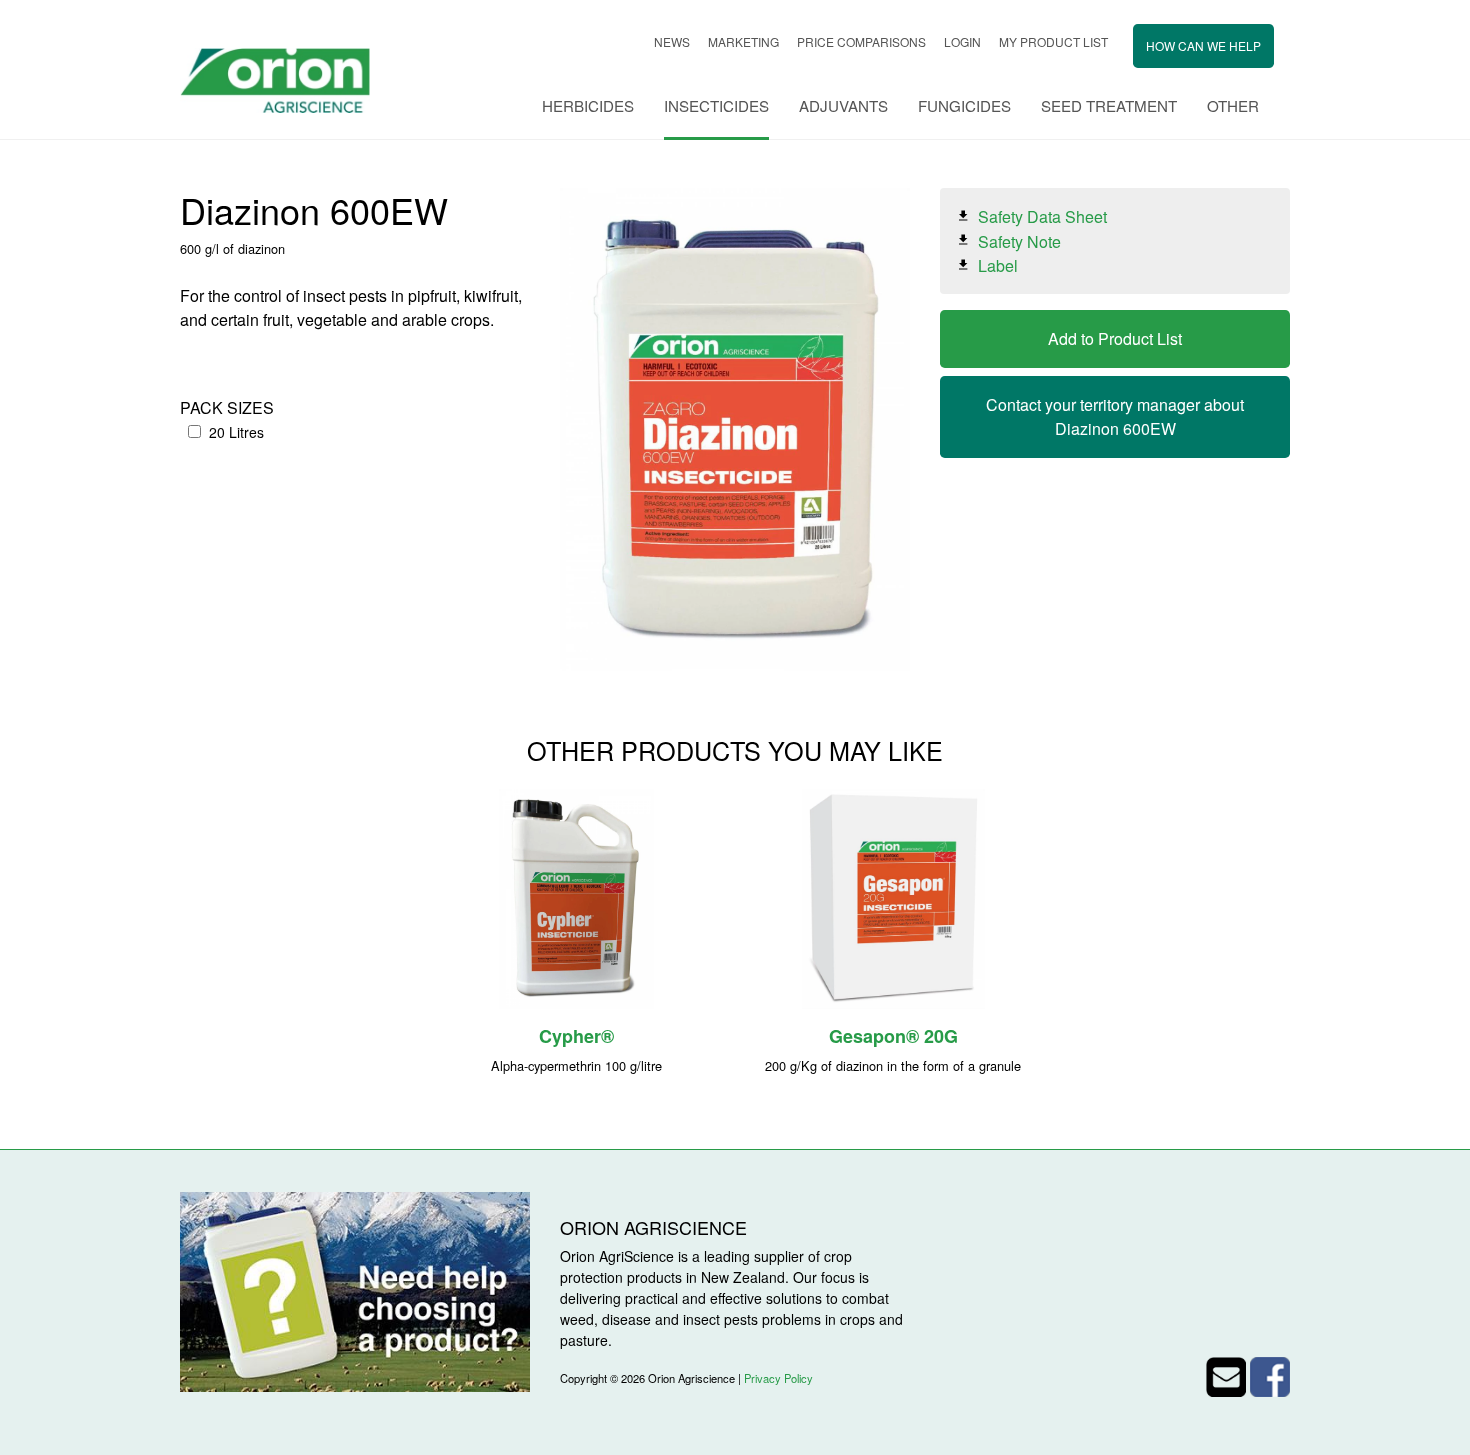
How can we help (1203, 45)
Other (1233, 105)
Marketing (743, 41)
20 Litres (236, 432)
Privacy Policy (778, 1378)
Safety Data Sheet (1042, 216)
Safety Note (1019, 240)
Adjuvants (843, 105)
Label (998, 265)
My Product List (1053, 41)
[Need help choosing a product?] (355, 1290)
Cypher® (576, 1036)
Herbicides (588, 105)
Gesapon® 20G (893, 1036)
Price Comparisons (861, 41)
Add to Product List (1115, 338)
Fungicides (964, 105)
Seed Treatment (1109, 105)
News (672, 41)
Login (962, 41)
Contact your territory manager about (1115, 416)
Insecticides (716, 105)
